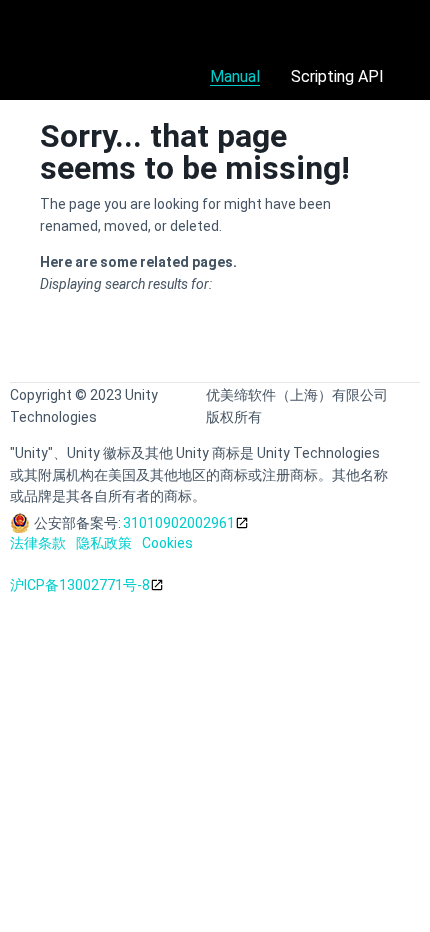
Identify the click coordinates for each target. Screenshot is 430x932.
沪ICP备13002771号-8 (80, 585)
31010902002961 (179, 523)
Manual (235, 76)
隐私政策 (104, 543)
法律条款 (38, 543)
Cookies (167, 543)
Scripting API (337, 76)
